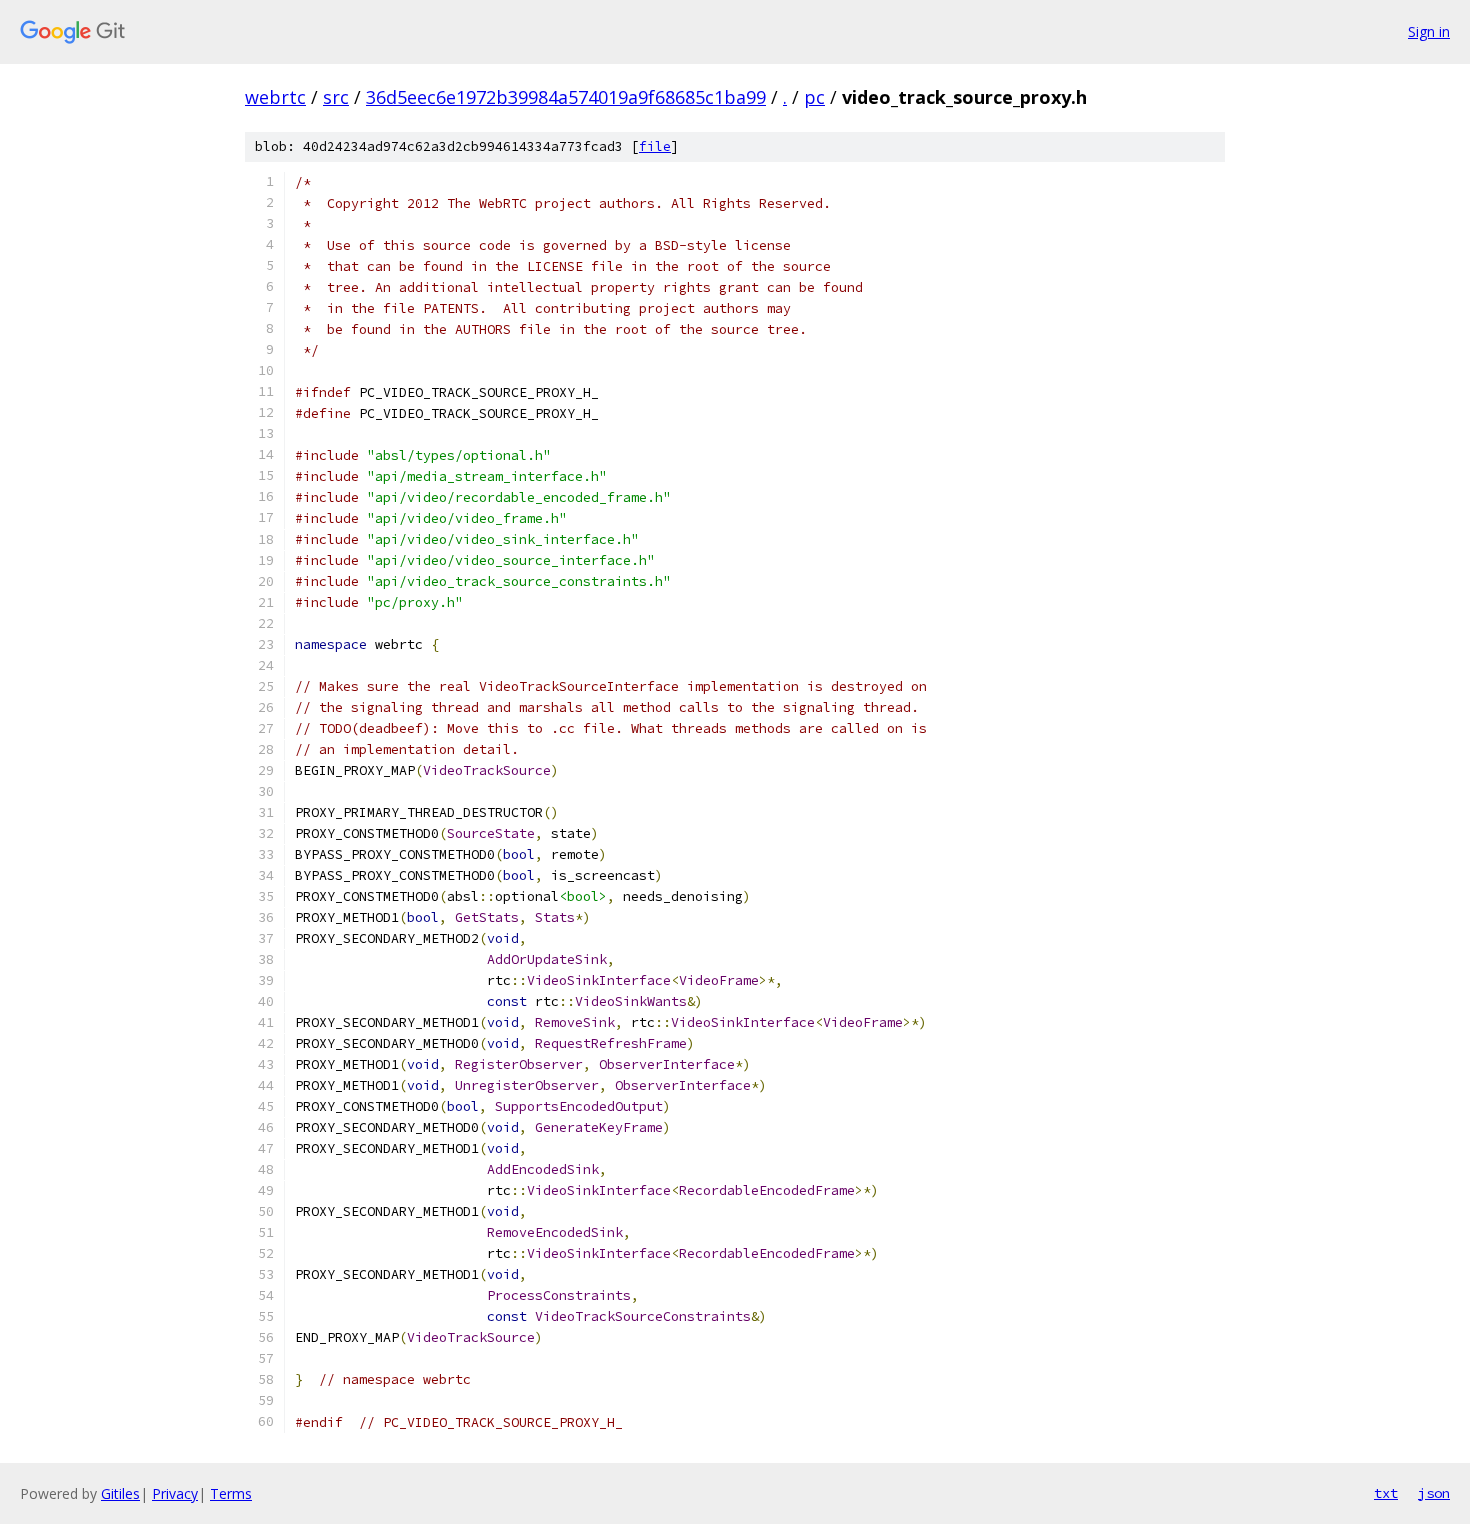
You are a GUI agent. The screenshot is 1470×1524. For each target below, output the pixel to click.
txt (1386, 1493)
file (655, 146)
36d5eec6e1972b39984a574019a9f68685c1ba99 (566, 97)
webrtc (275, 97)
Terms (231, 1493)
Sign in (1429, 31)
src (336, 97)
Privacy (175, 1493)
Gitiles (120, 1493)
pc (814, 97)
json (1434, 1493)
